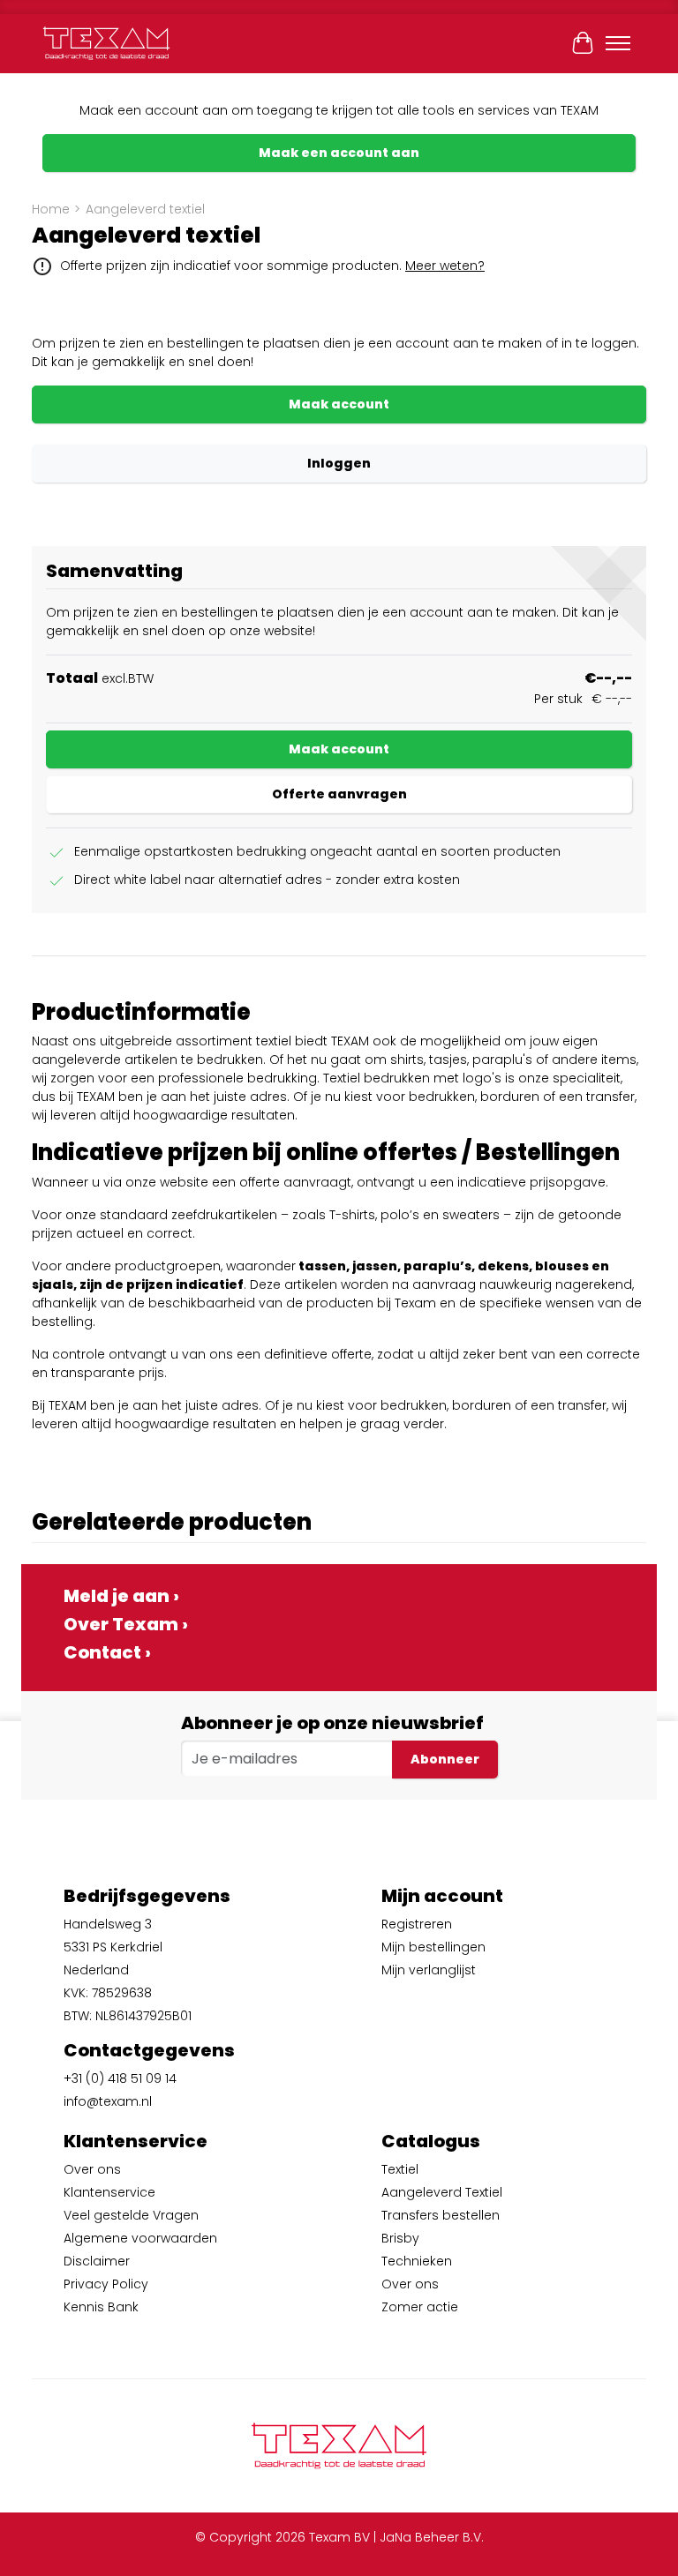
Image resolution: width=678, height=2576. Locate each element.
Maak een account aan (339, 153)
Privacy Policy (106, 2284)
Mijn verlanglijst (429, 1970)
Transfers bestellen (441, 2215)
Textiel (400, 2169)
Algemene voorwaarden (140, 2238)
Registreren (417, 1924)
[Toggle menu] (618, 43)
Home (51, 209)
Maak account (339, 404)
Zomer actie (420, 2307)
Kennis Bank (101, 2307)
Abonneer (445, 1759)
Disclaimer (97, 2261)
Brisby (400, 2238)
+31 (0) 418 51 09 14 (120, 2078)
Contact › (107, 1652)
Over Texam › (126, 1624)
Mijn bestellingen (433, 1947)
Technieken (417, 2261)
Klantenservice (109, 2192)
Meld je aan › (121, 1596)
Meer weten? (445, 266)
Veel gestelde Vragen (131, 2215)
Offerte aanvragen (339, 794)
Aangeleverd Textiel (442, 2192)
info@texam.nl (108, 2101)
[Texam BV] (106, 43)
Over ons (92, 2169)
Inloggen (339, 463)
